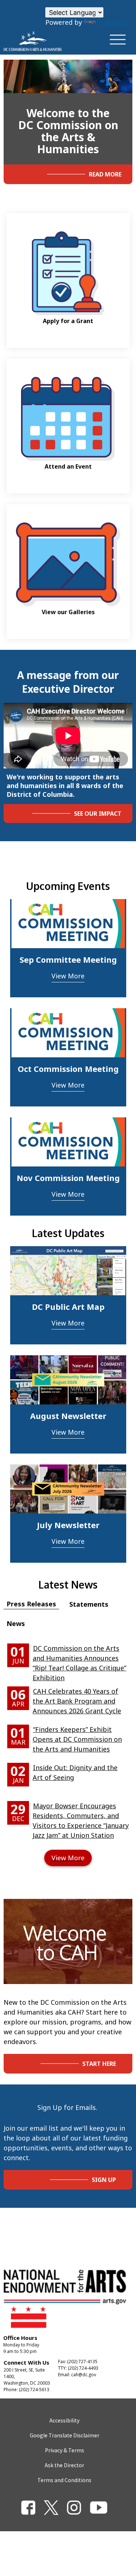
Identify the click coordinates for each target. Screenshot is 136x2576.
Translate (112, 22)
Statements (89, 1604)
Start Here (99, 2064)
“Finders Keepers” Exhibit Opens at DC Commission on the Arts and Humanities (77, 1739)
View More (68, 976)
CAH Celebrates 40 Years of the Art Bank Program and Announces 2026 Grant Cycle (77, 1701)
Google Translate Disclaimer (65, 2435)
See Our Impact (98, 814)
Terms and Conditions (64, 2480)
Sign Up (104, 2180)
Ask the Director (64, 2465)
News (16, 1623)
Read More (105, 174)
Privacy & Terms (65, 2450)
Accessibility (64, 2420)
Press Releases (31, 1604)
